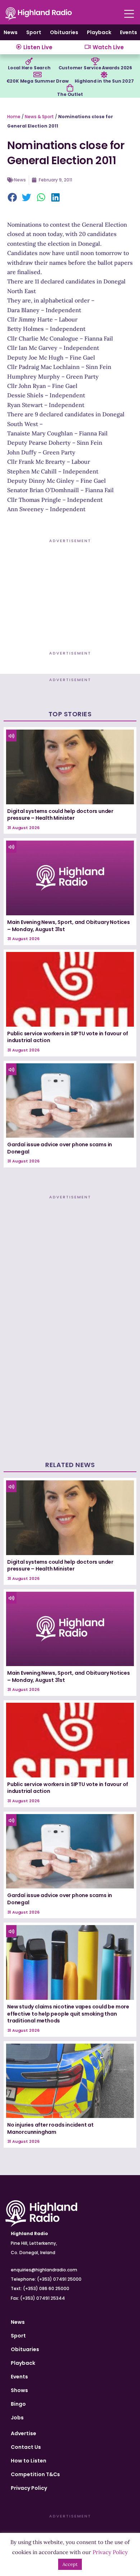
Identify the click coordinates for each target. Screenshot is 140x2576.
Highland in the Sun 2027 (104, 81)
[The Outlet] (70, 88)
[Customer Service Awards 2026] (95, 61)
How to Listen (29, 2461)
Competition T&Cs (35, 2474)
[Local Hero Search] (29, 61)
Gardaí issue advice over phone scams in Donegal (60, 1148)
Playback (99, 32)
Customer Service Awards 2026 (95, 68)
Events (129, 32)
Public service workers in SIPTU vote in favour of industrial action (68, 1037)
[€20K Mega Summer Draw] (37, 75)
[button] (13, 198)
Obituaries (64, 32)
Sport (34, 32)
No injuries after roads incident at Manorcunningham (50, 2128)
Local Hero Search (29, 68)
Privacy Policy (29, 2488)
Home (14, 117)
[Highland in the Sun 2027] (104, 75)
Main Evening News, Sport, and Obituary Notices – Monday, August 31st (69, 926)
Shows (19, 2390)
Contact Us (26, 2447)
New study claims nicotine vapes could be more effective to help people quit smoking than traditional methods (68, 2014)
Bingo (18, 2404)
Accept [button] (70, 2564)
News (11, 32)
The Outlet (70, 94)
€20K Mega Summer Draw (38, 81)
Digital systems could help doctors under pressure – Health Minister (60, 815)
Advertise (24, 2433)
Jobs (17, 2418)
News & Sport (39, 117)
